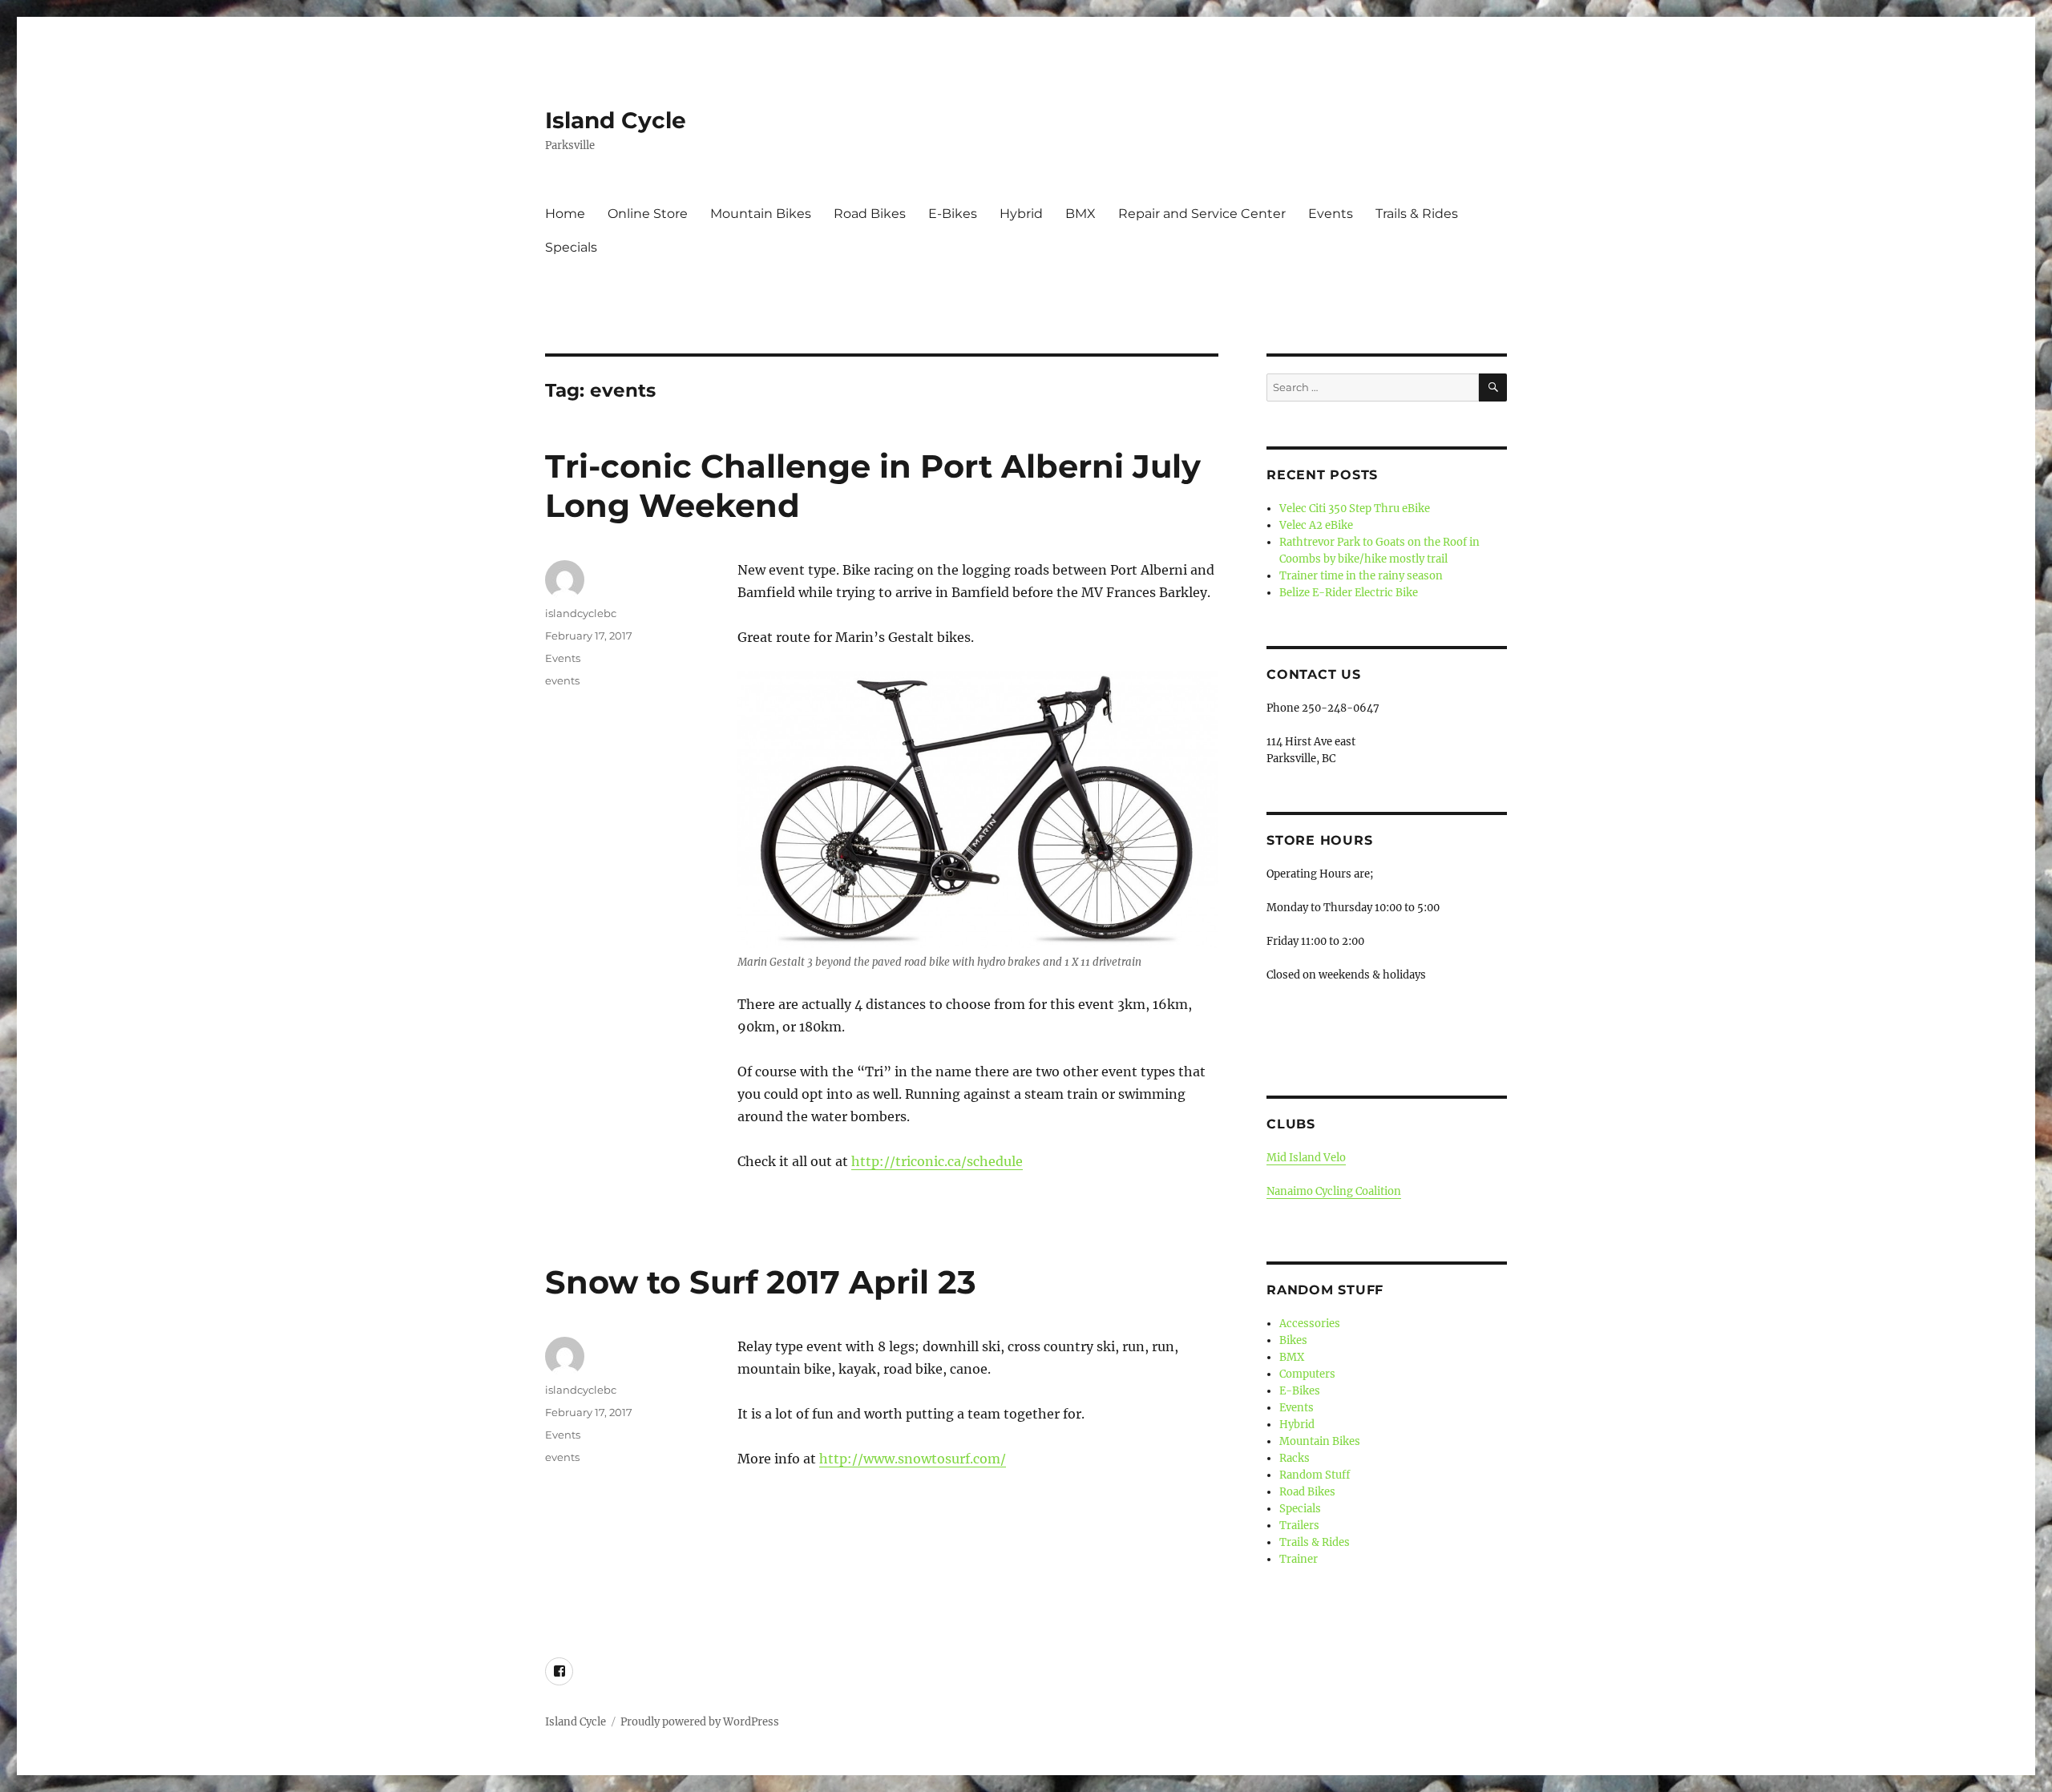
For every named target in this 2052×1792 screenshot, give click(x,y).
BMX (1081, 214)
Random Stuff (1325, 1290)
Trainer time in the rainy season (1361, 576)
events (562, 680)
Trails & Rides (1417, 214)
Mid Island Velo (1306, 1158)
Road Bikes (870, 214)
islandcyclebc (581, 613)
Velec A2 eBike (1316, 525)
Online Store (648, 214)
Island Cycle (616, 120)
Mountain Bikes (761, 214)
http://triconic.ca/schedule (937, 1161)
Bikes (1293, 1340)
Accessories (1310, 1324)
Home (565, 214)
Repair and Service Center (1202, 214)
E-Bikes (953, 214)
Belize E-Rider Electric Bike (1349, 593)
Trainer (1299, 1559)
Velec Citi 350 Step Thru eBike (1355, 509)
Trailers (1299, 1526)
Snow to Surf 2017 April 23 (761, 1282)
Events (1331, 214)
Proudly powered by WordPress (700, 1722)
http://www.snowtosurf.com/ (913, 1459)
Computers (1307, 1374)
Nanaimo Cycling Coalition (1334, 1191)
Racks (1295, 1458)
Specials (571, 247)
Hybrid (1021, 214)
